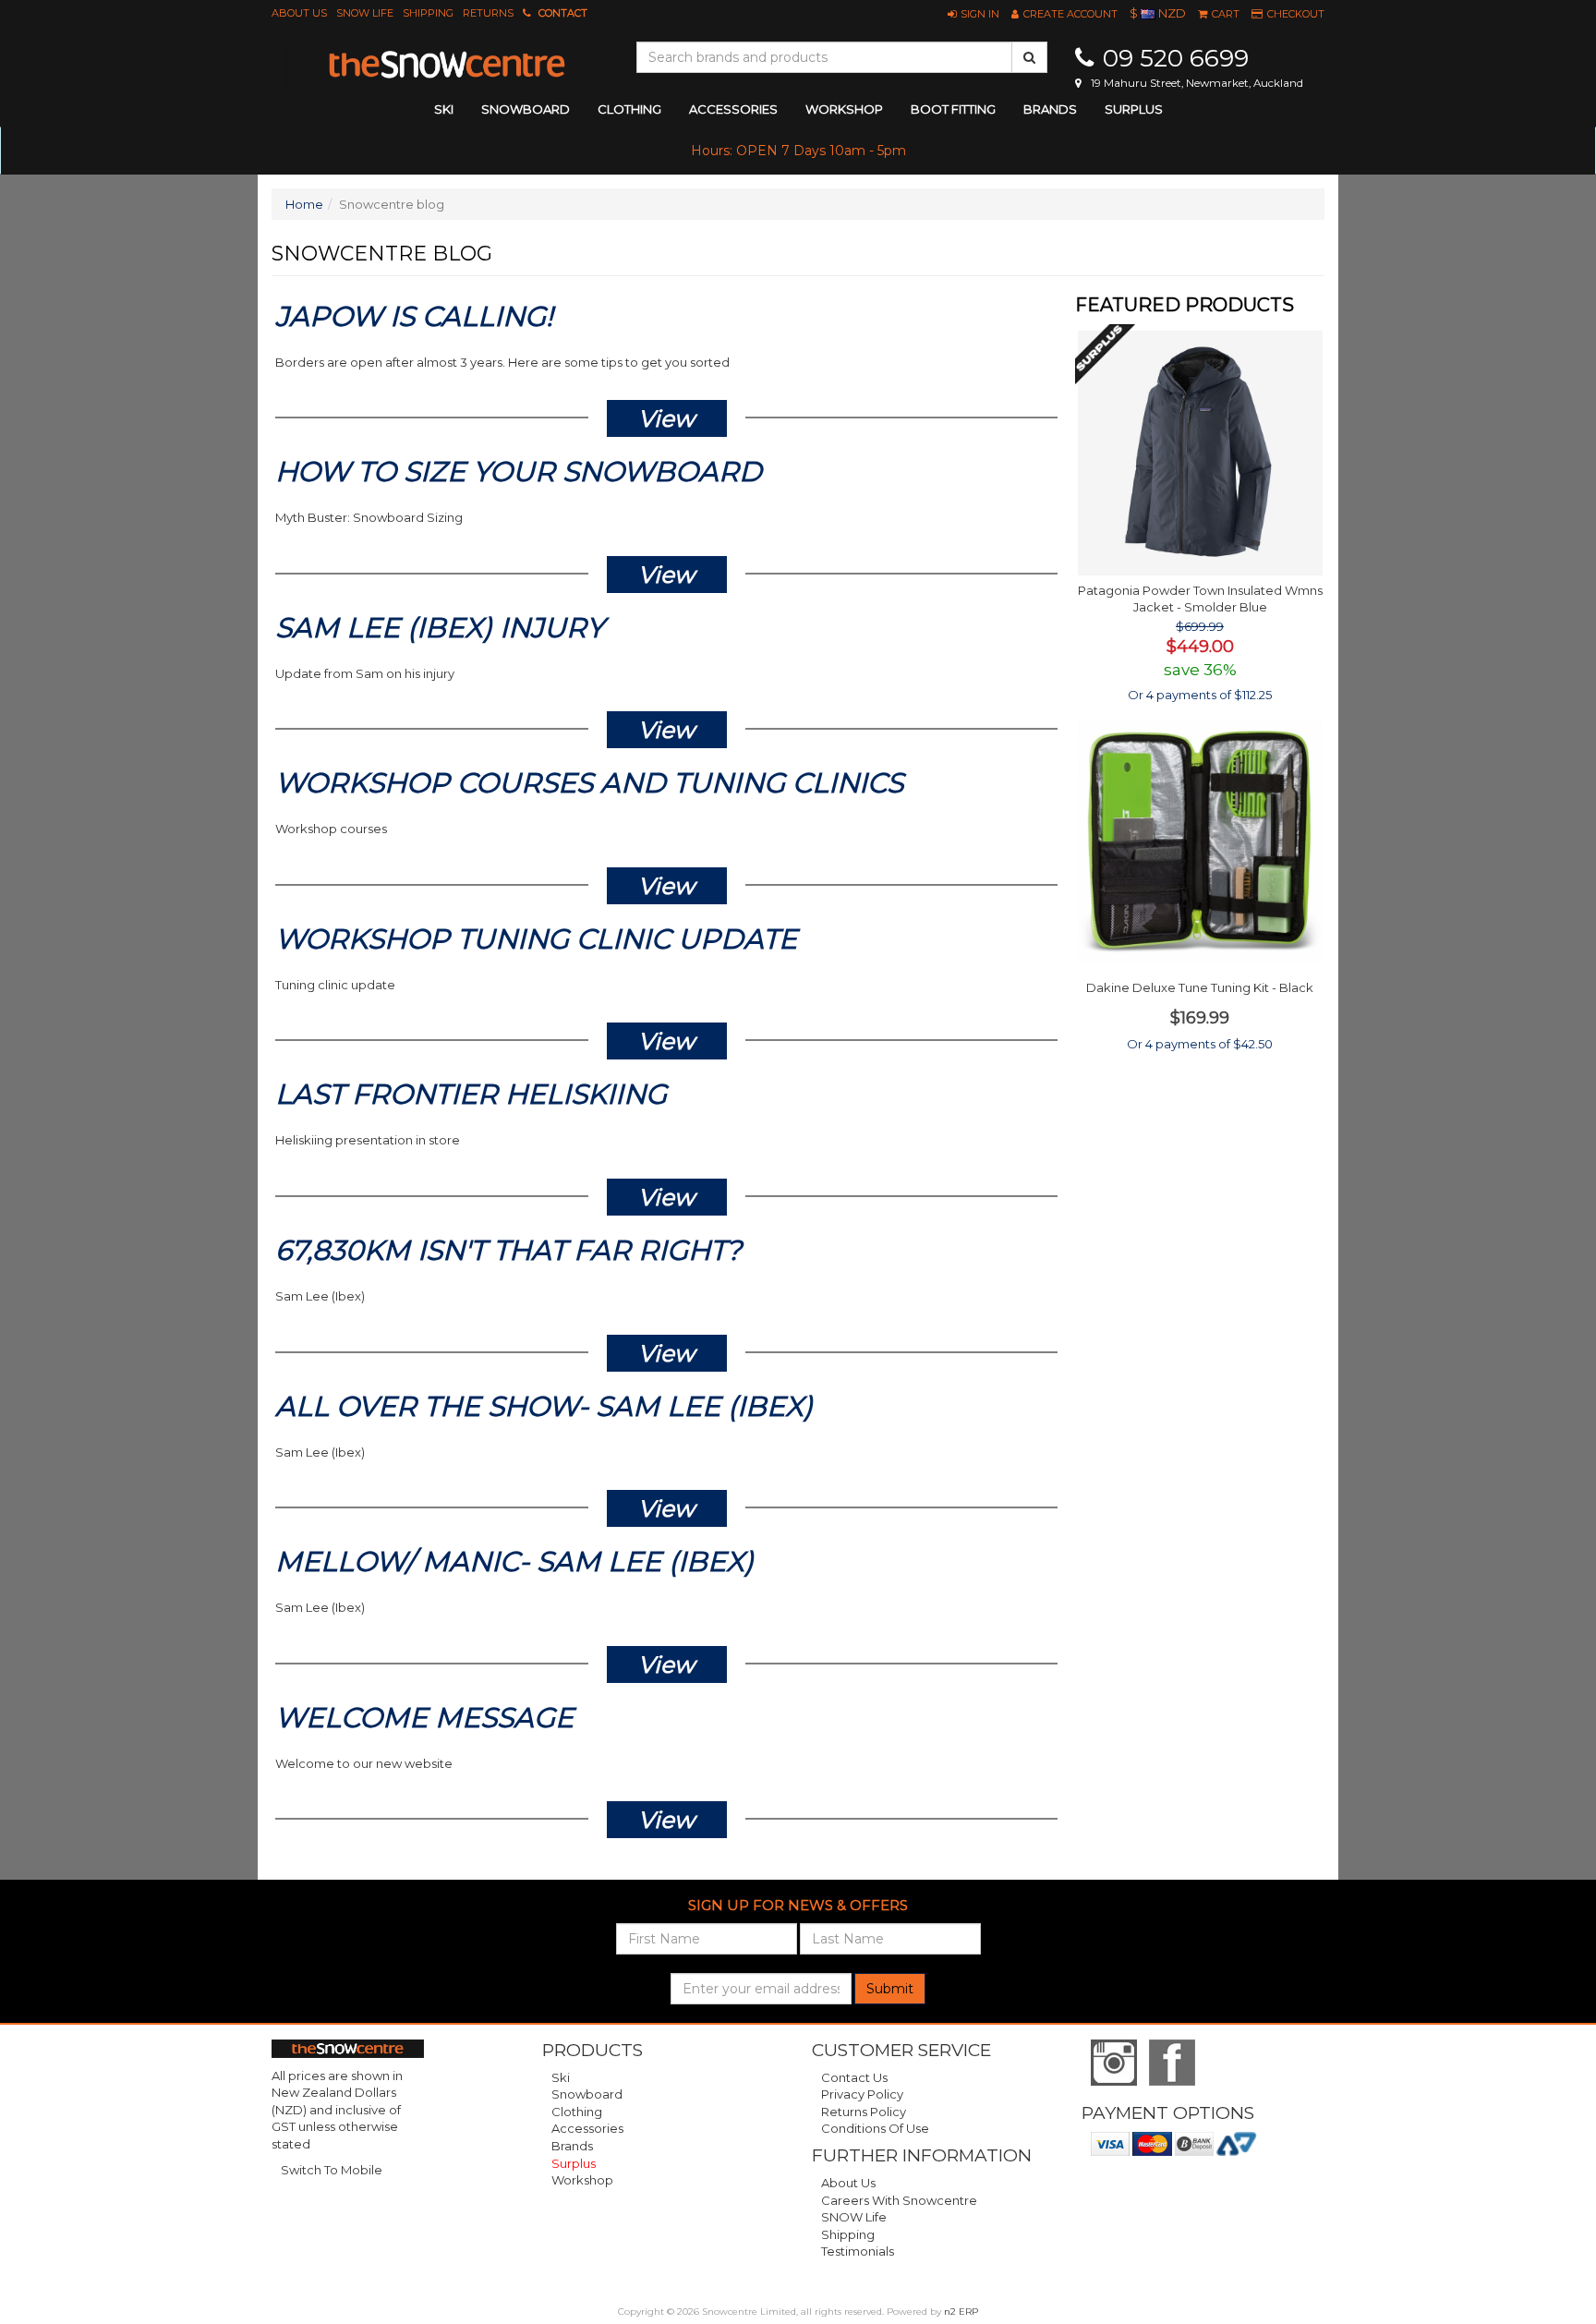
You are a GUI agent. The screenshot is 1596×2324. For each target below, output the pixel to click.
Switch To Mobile (332, 2170)
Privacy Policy (862, 2094)
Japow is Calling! (414, 316)
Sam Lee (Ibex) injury (440, 628)
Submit (890, 1989)
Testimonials (858, 2251)
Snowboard (587, 2094)
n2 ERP (961, 2312)
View (666, 418)
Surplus (1134, 109)
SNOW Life (365, 13)
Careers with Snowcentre (899, 2200)
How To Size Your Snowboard (519, 472)
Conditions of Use (875, 2128)
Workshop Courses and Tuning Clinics (589, 783)
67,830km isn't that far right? (508, 1250)
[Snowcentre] (447, 65)
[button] (973, 14)
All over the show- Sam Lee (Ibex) (544, 1406)
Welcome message (424, 1718)
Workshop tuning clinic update (536, 939)
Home (304, 204)
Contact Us (854, 2077)
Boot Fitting (953, 109)
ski (444, 109)
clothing (629, 109)
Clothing (577, 2112)
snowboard (526, 109)
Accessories (587, 2128)
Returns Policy (864, 2112)
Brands (1050, 109)
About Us (299, 13)
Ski (561, 2077)
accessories (733, 109)
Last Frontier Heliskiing (471, 1094)
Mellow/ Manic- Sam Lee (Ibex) (514, 1561)
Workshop (844, 109)
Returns (488, 13)
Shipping (428, 13)
